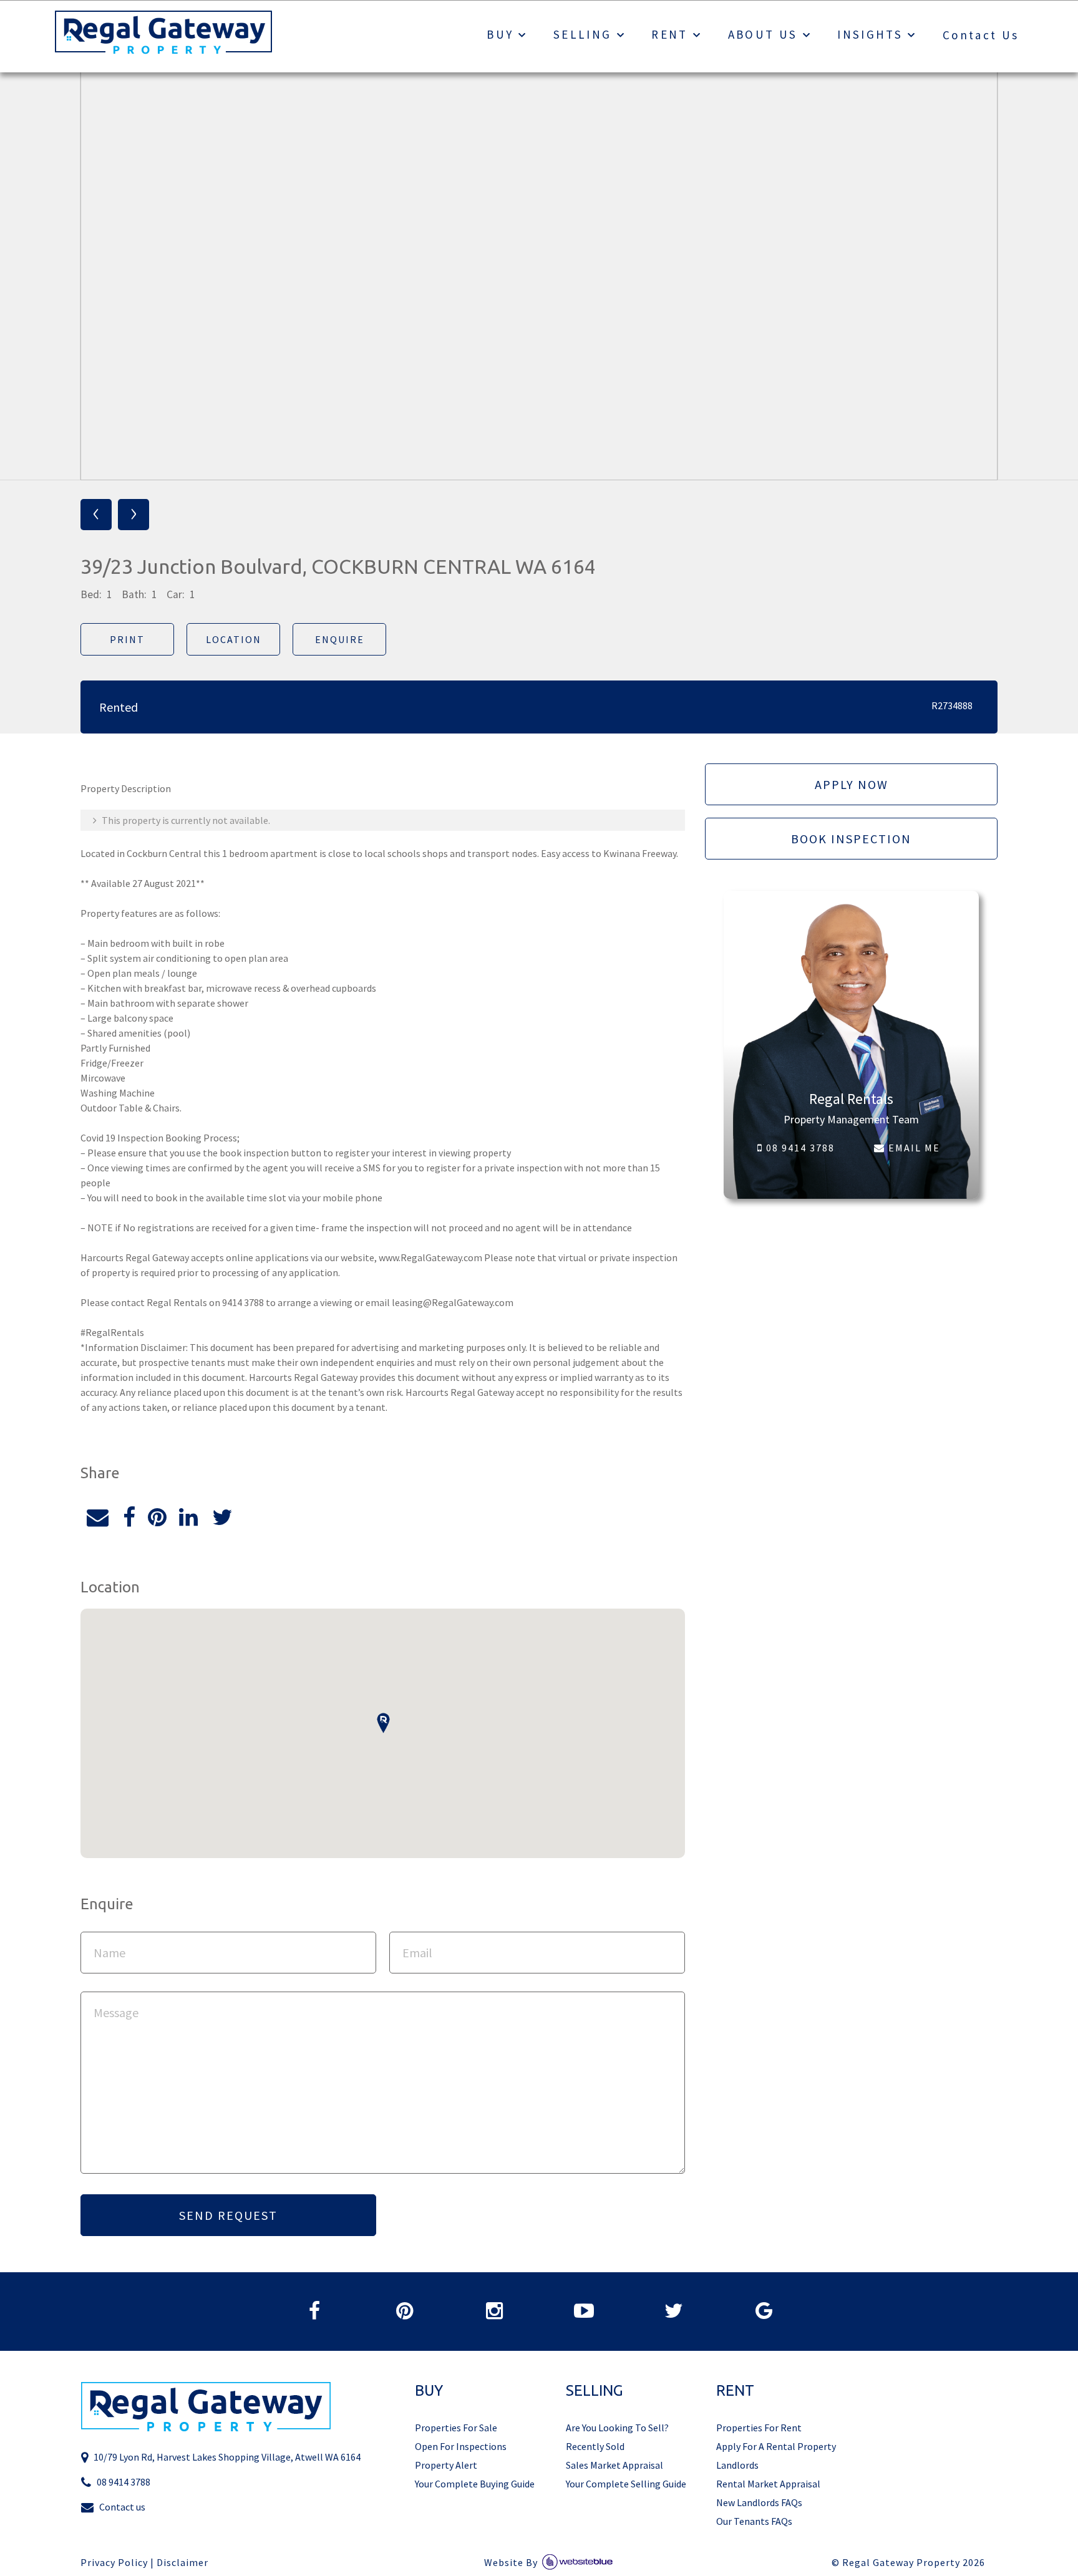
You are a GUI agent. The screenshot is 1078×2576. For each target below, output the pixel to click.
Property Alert (446, 2465)
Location (234, 639)
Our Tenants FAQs (754, 2521)
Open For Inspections (461, 2446)
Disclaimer (182, 2563)
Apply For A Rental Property (776, 2446)
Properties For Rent (759, 2428)
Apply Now (852, 784)
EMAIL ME (913, 1148)
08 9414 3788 (799, 1148)
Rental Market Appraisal (768, 2484)
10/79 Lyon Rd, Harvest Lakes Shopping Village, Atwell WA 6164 (227, 2457)
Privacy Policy (114, 2563)
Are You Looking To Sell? (617, 2428)
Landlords (737, 2465)
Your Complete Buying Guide (475, 2484)
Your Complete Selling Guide (626, 2484)
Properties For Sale (456, 2428)
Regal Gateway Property (914, 2563)
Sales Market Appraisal (614, 2465)
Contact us (122, 2507)
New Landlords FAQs (759, 2502)
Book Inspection (851, 839)
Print (127, 639)
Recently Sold (595, 2446)
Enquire (340, 639)
